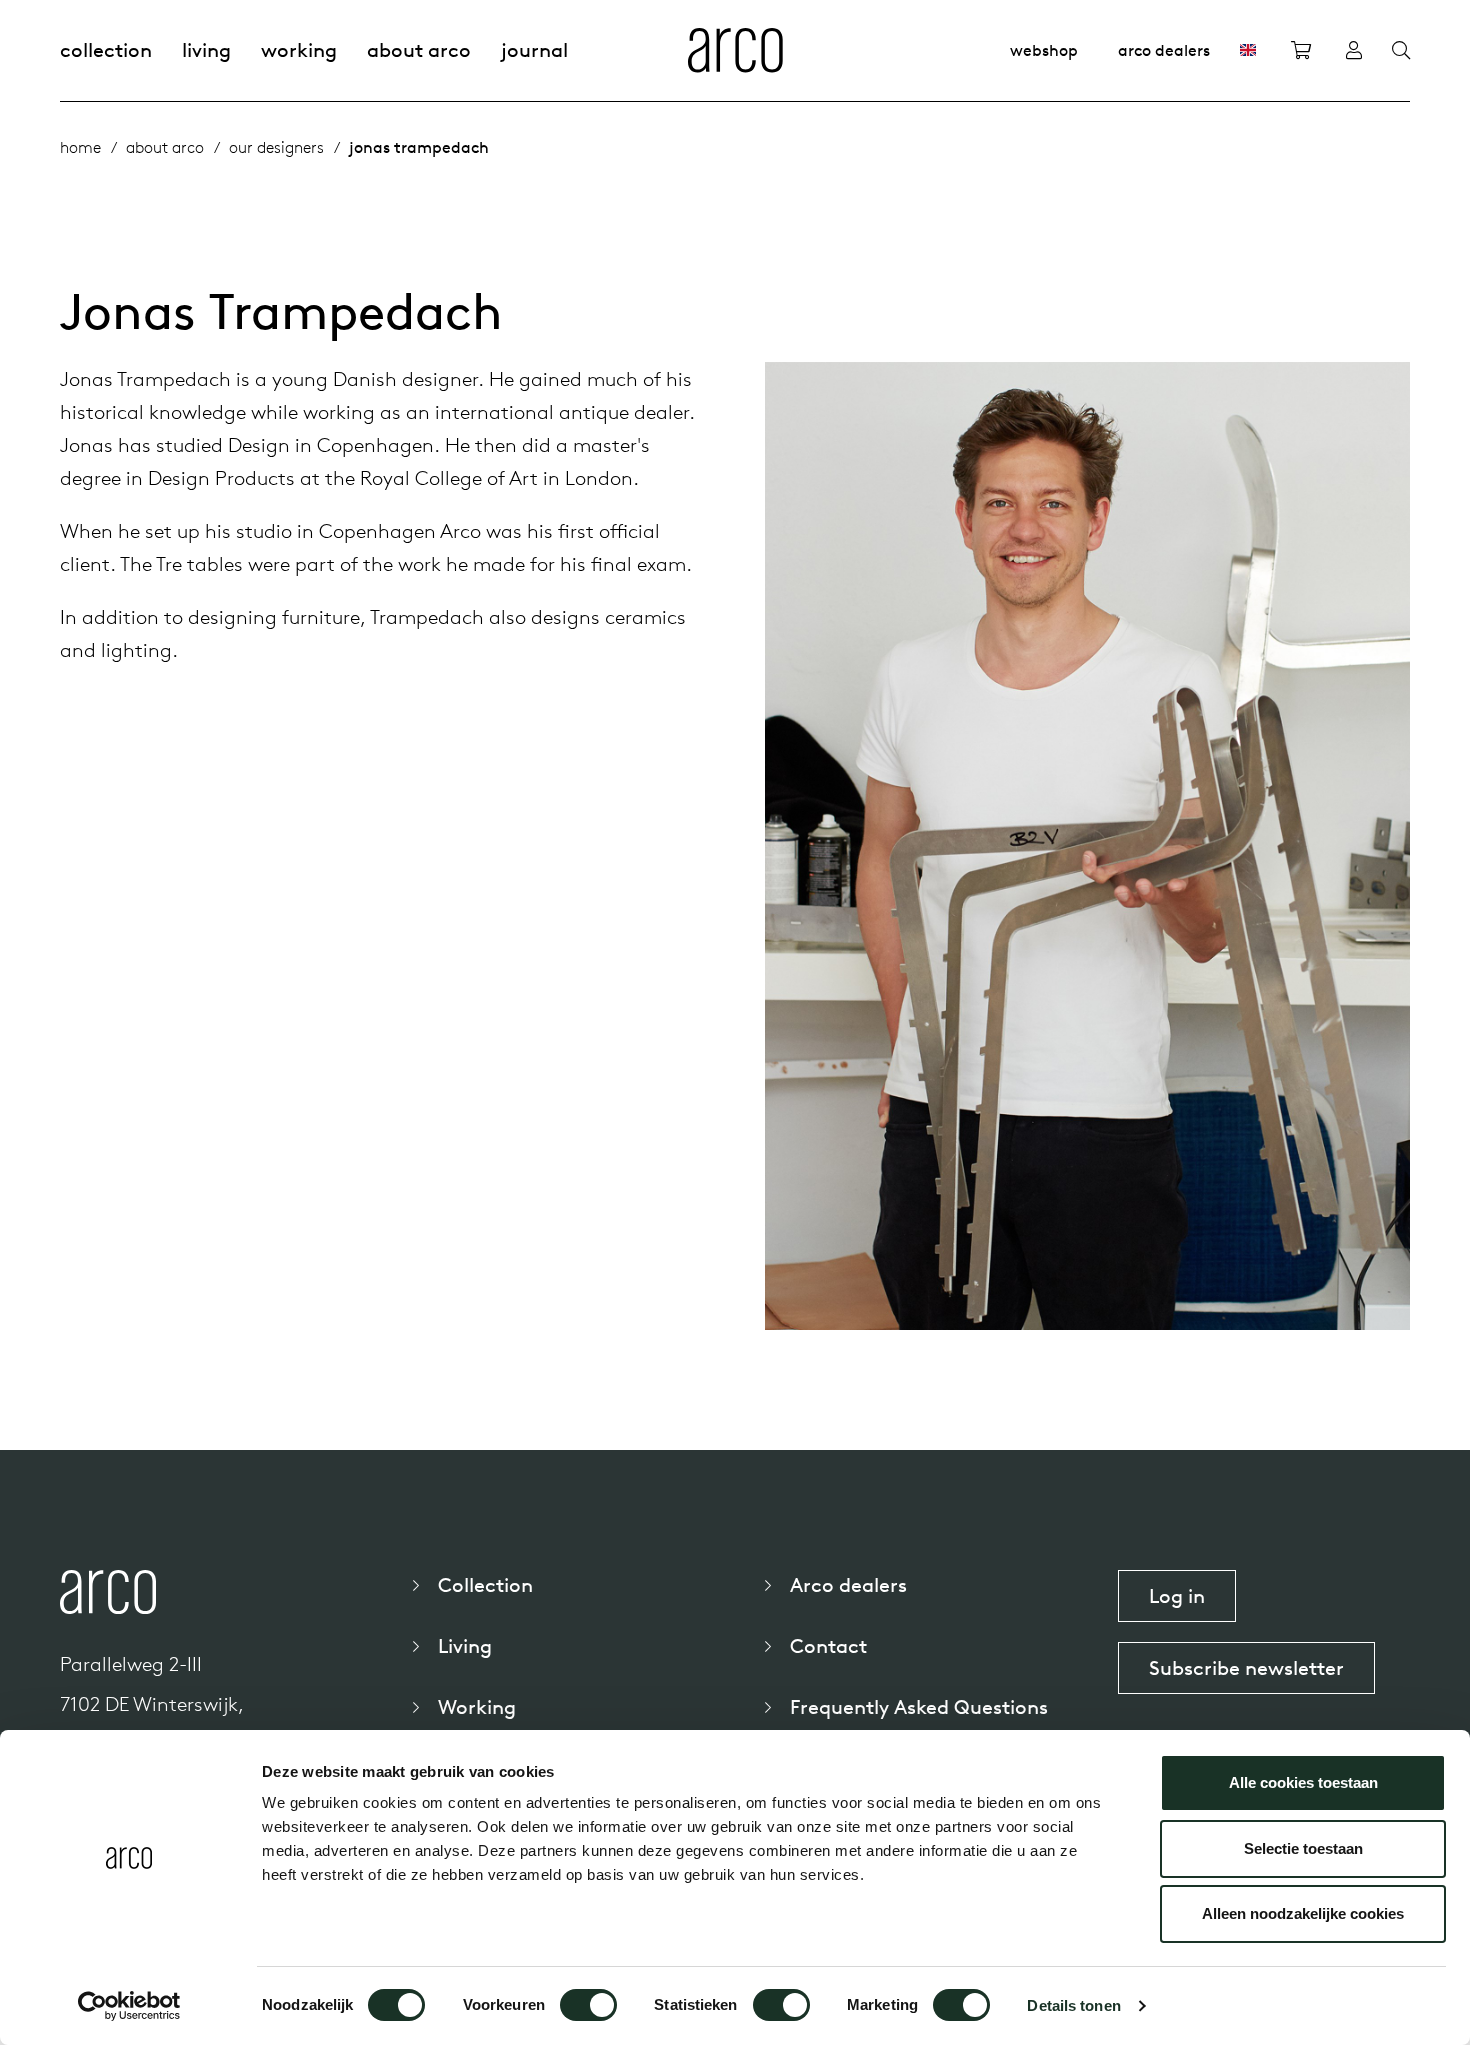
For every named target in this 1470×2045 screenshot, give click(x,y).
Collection (106, 49)
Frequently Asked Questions (919, 1706)
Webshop (1044, 50)
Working (299, 49)
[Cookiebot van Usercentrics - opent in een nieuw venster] (129, 2006)
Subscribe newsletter (1246, 1667)
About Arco (419, 49)
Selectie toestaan (1303, 1848)
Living (206, 49)
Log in (1177, 1595)
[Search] (1401, 51)
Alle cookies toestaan (1303, 1782)
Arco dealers (1164, 50)
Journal (534, 49)
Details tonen (1073, 2005)
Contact (828, 1645)
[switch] (588, 2005)
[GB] (1248, 50)
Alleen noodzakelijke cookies (1303, 1913)
